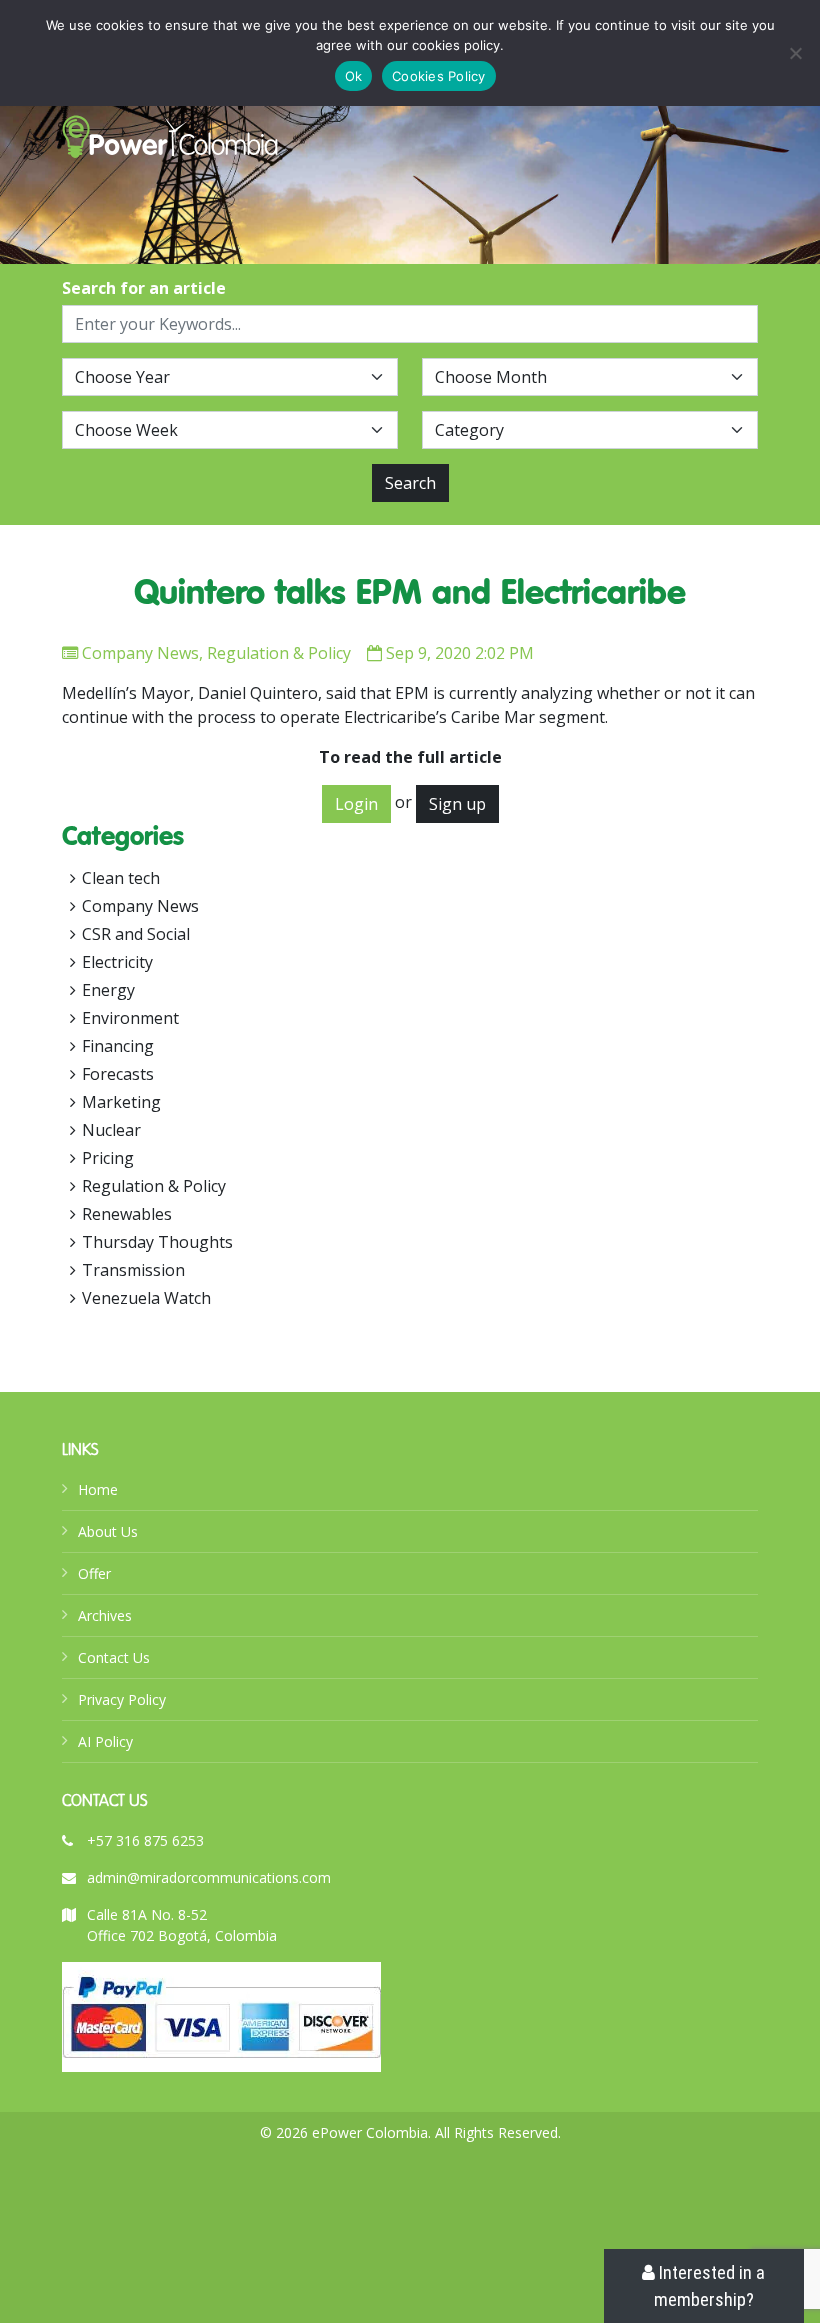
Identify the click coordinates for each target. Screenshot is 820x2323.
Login (356, 804)
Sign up (457, 804)
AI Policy (105, 1741)
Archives (105, 1615)
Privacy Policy (122, 1699)
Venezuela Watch (146, 1298)
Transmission (133, 1270)
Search (410, 483)
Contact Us (114, 1657)
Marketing (121, 1102)
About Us (108, 1531)
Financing (118, 1046)
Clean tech (121, 878)
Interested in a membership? (710, 2286)
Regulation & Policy (279, 653)
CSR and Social (136, 934)
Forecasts (118, 1074)
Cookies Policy (439, 76)
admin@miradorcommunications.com (209, 1877)
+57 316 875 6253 (145, 1840)
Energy (108, 990)
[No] (795, 53)
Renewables (127, 1214)
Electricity (117, 962)
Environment (130, 1018)
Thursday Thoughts (157, 1242)
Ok (354, 76)
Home (98, 1489)
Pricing (108, 1158)
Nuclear (111, 1130)
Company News (140, 653)
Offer (94, 1573)
